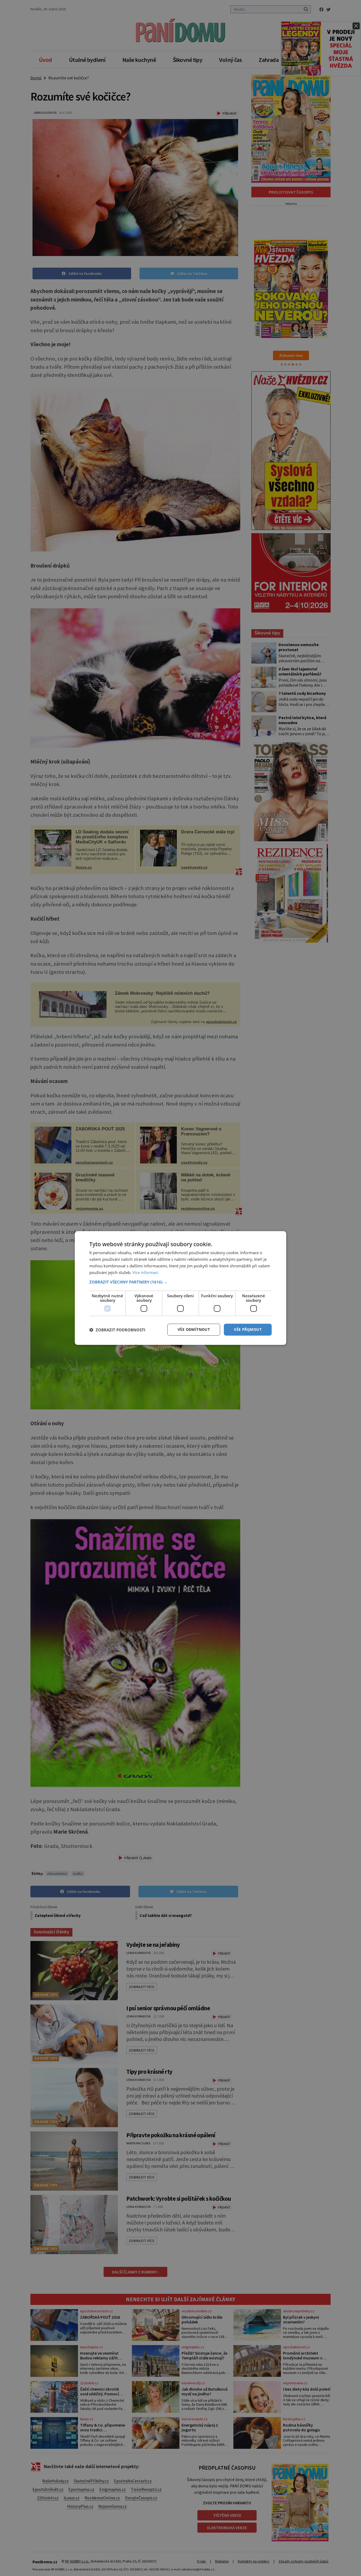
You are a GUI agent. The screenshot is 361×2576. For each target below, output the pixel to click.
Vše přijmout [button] (248, 1329)
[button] (181, 1282)
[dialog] (181, 1288)
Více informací (145, 1272)
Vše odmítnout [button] (194, 1329)
